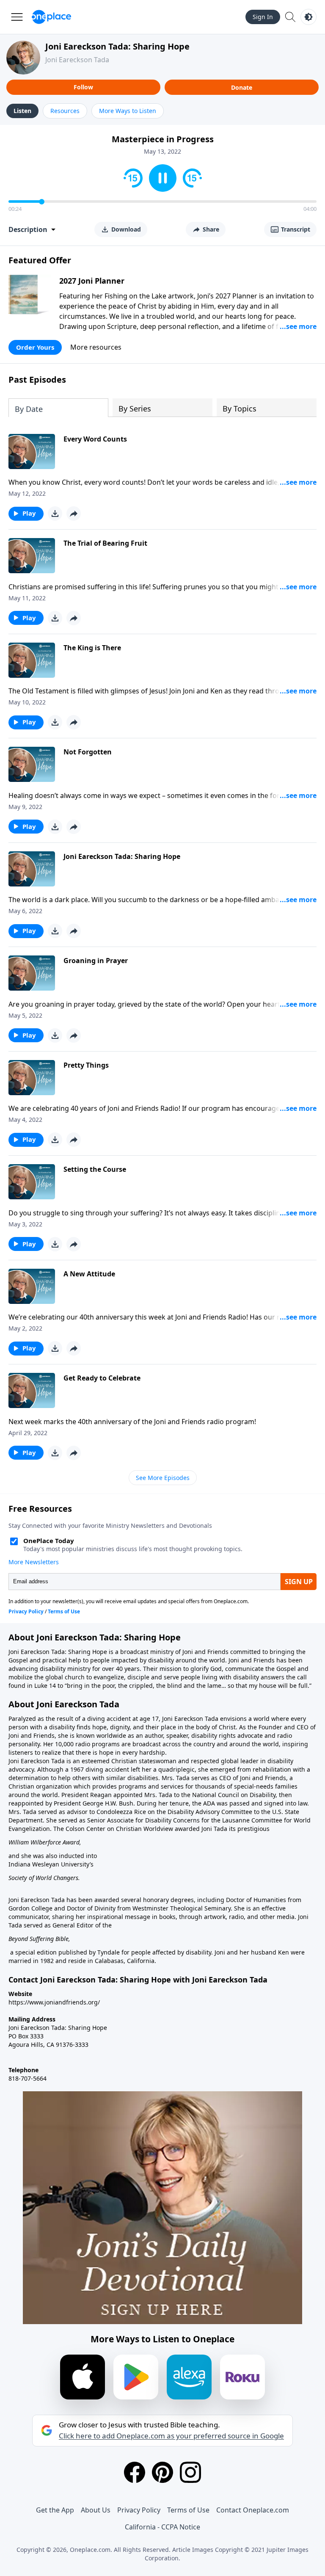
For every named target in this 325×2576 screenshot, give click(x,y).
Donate (242, 87)
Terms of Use (188, 2510)
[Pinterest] (162, 2472)
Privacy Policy (139, 2510)
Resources (65, 111)
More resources (96, 347)
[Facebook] (135, 2472)
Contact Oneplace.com (253, 2510)
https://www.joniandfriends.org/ (54, 2002)
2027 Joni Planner (92, 281)
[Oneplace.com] (51, 17)
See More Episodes (163, 1478)
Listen (22, 111)
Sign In (263, 17)
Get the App (55, 2510)
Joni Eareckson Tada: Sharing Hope (117, 46)
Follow (83, 87)
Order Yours (35, 347)
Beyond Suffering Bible (39, 1939)
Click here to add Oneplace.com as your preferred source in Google (171, 2436)
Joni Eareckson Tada (77, 60)
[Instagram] (190, 2472)
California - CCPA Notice (162, 2527)
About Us (96, 2510)
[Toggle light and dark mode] (308, 17)
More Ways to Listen (128, 111)
